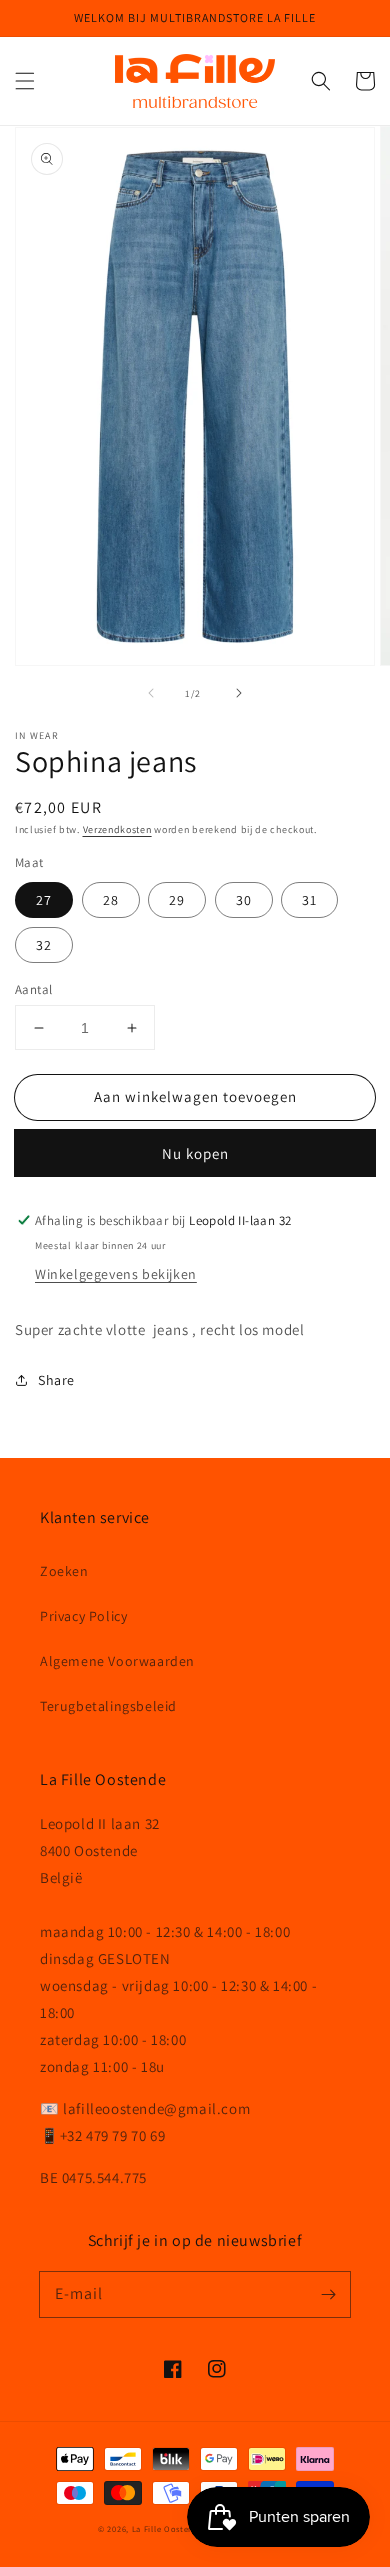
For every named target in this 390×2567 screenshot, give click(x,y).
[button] (25, 81)
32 (44, 945)
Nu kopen (195, 1153)
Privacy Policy (83, 1616)
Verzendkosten (117, 829)
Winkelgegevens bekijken (116, 1274)
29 (177, 900)
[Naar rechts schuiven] (239, 693)
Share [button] (56, 1380)
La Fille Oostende (168, 2528)
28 (111, 900)
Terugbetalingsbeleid (108, 1706)
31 (309, 900)
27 (44, 900)
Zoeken (64, 1571)
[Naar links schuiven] (151, 693)
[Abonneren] (328, 2294)
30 (244, 900)
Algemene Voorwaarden (117, 1661)
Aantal (33, 989)
